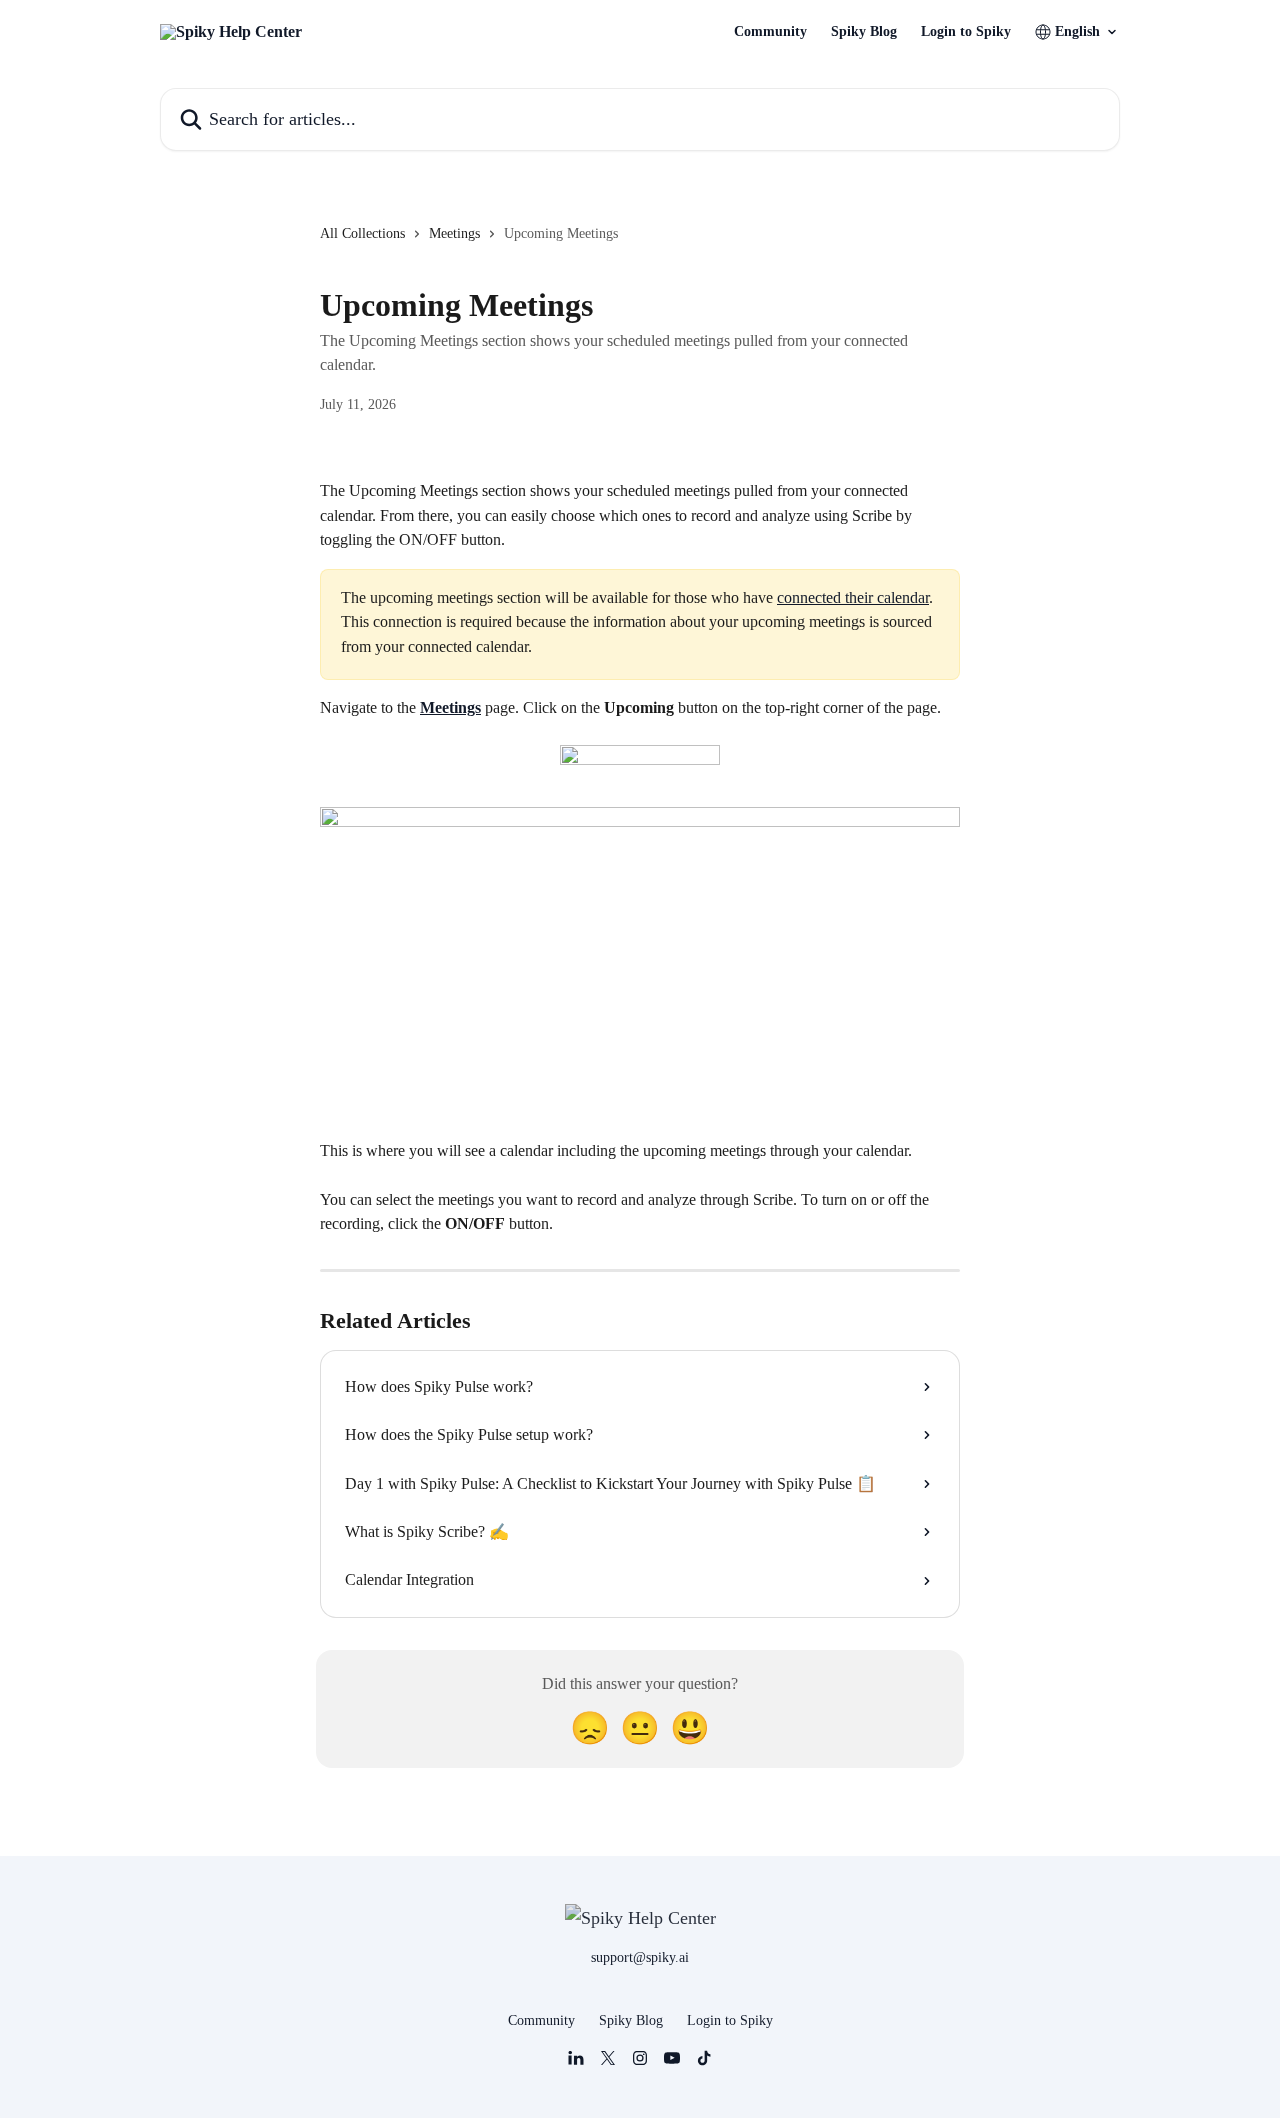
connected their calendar (853, 597)
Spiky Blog (864, 32)
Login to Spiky (966, 32)
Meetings (454, 233)
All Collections (362, 233)
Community (770, 32)
